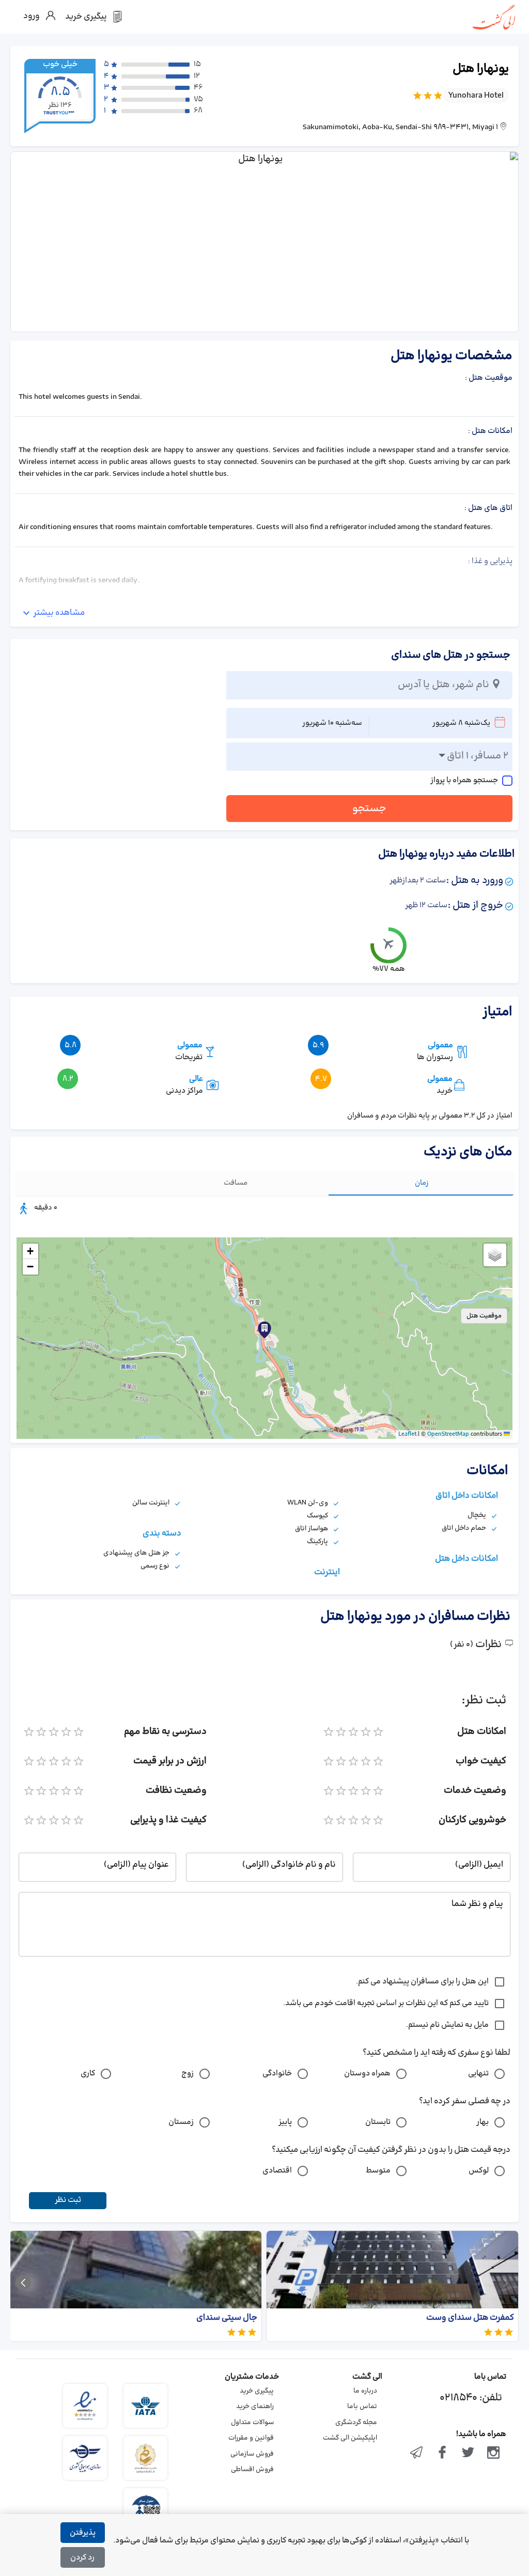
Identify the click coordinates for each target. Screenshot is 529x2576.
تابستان (378, 2122)
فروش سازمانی (252, 2454)
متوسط (378, 2171)
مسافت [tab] (236, 1183)
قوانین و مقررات (251, 2438)
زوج (188, 2074)
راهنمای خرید (255, 2407)
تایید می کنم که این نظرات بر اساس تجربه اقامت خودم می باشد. (386, 2003)
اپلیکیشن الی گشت (350, 2438)
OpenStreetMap (448, 1434)
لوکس (479, 2171)
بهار (483, 2122)
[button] (264, 1330)
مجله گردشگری (356, 2423)
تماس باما (362, 2407)
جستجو (369, 809)
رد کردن (82, 2558)
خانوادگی (277, 2074)
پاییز (285, 2122)
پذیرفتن (83, 2533)
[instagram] (493, 2454)
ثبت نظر (68, 2200)
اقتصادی (277, 2171)
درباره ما (365, 2391)
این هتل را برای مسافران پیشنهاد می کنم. (422, 1982)
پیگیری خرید (257, 2391)
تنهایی (478, 2074)
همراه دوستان (367, 2074)
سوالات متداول (252, 2423)
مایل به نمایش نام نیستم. (447, 2025)
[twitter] (468, 2454)
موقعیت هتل (484, 1316)
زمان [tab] (422, 1183)
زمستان (181, 2122)
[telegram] (417, 2454)
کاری (88, 2074)
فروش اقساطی (252, 2470)
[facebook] (442, 2454)
